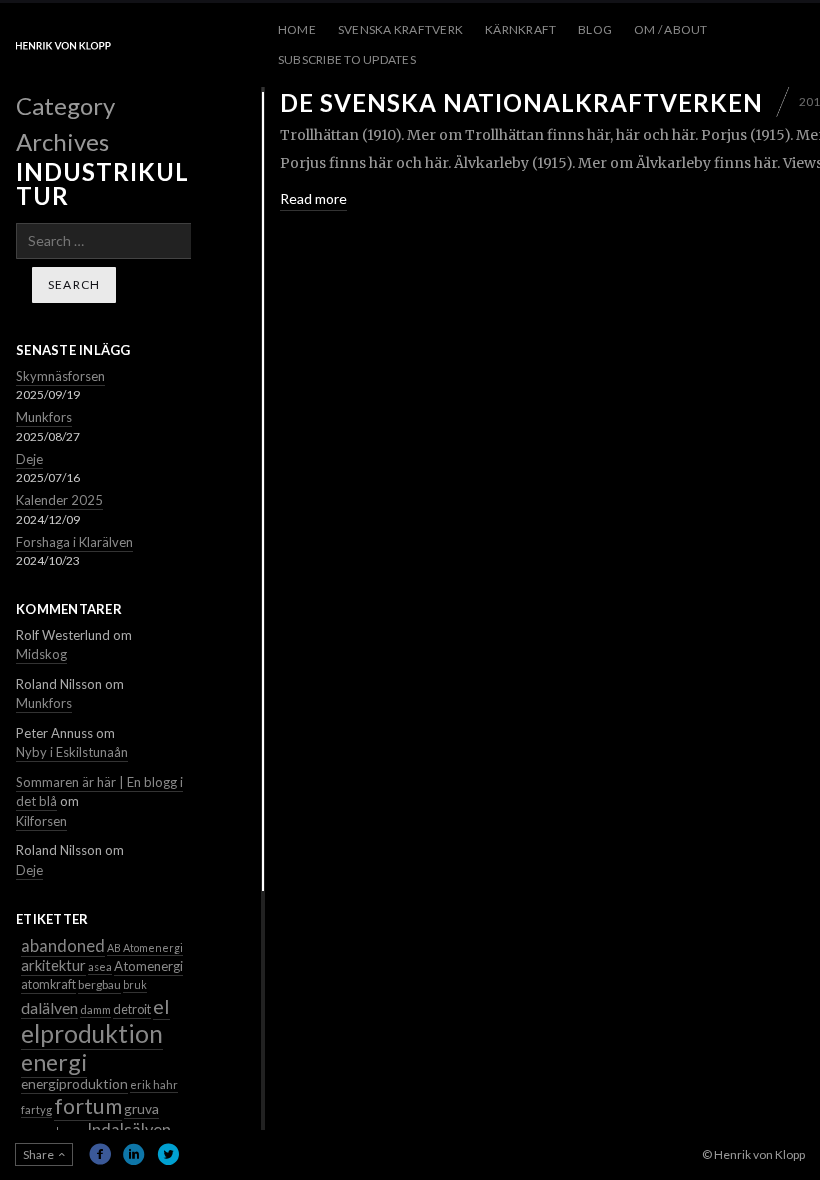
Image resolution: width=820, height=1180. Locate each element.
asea (100, 966)
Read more (313, 198)
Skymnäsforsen (60, 376)
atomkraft (48, 984)
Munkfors (44, 417)
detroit (132, 1009)
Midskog (41, 654)
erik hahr (154, 1084)
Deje (29, 459)
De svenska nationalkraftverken (521, 102)
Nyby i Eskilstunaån (72, 752)
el (161, 1006)
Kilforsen (41, 821)
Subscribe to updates (347, 59)
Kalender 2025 (59, 500)
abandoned (63, 945)
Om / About (670, 29)
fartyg (36, 1109)
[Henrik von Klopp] (63, 45)
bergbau (99, 984)
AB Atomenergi (145, 947)
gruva (141, 1108)
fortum (88, 1106)
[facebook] (100, 1154)
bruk (135, 984)
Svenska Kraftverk (400, 29)
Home (297, 29)
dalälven (49, 1007)
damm (95, 1009)
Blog (595, 29)
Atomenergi (148, 966)
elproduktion (92, 1033)
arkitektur (53, 965)
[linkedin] (134, 1154)
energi (54, 1062)
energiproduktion (74, 1083)
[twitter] (168, 1154)
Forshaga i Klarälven (74, 542)
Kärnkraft (520, 29)
